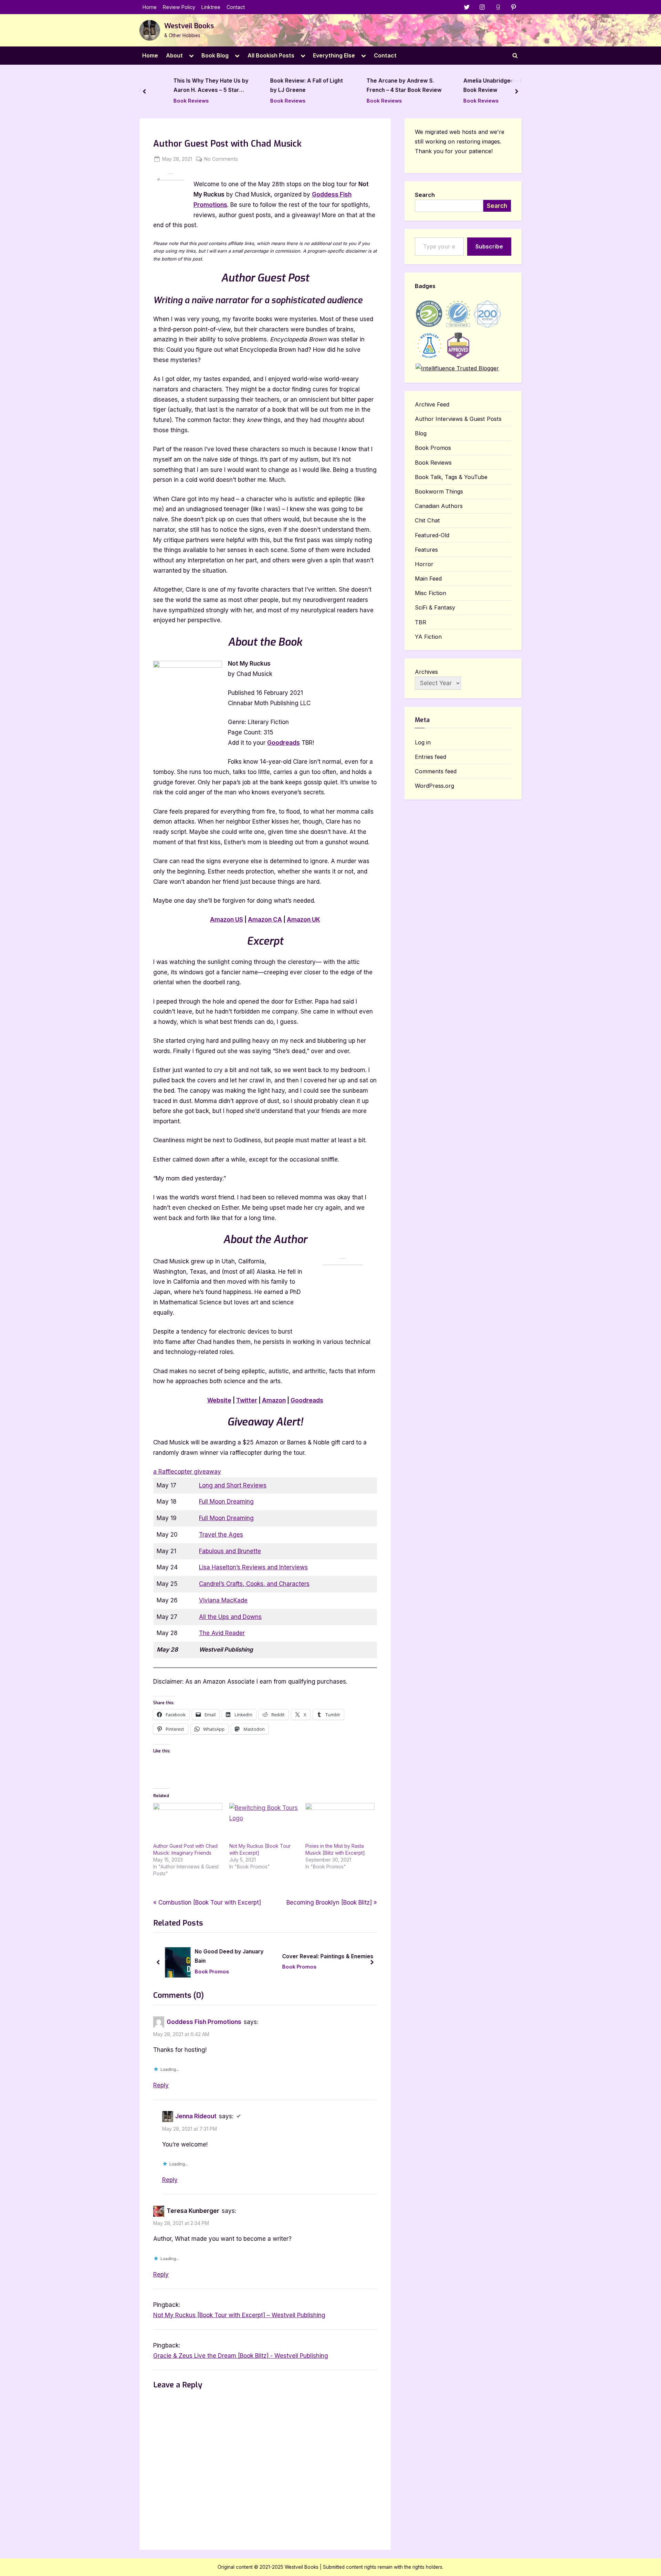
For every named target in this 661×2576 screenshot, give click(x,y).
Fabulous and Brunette (230, 1551)
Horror (424, 564)
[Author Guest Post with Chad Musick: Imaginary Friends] (188, 1823)
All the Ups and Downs (230, 1617)
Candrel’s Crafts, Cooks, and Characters (254, 1584)
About (174, 55)
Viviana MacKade (223, 1600)
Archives (426, 672)
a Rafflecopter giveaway (187, 1472)
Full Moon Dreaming (226, 1502)
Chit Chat (427, 520)
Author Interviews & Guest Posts (458, 419)
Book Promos (212, 1971)
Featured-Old (432, 535)
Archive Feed (432, 404)
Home (150, 7)
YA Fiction (428, 637)
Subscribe (489, 246)
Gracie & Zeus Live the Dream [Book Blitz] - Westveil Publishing (241, 2356)
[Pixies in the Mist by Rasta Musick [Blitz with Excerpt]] (340, 1823)
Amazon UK (303, 920)
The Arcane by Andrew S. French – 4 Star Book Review (388, 86)
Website (219, 1400)
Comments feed (436, 771)
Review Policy (179, 7)
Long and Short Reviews (233, 1485)
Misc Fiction (431, 593)
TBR (421, 622)
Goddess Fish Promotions (204, 2022)
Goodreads (284, 743)
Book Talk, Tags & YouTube (451, 477)
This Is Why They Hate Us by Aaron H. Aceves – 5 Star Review (195, 87)
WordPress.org (434, 786)
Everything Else (334, 55)
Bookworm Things (439, 491)
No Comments (221, 159)
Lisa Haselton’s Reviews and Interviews (253, 1567)
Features (426, 550)
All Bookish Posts (271, 55)
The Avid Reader (222, 1633)
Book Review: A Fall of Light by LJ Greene (290, 86)
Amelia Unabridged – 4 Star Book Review (482, 86)
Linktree (211, 7)
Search (425, 195)
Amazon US (227, 920)
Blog (421, 433)
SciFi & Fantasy (435, 607)
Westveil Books (189, 26)
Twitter (247, 1400)
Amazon (274, 1400)
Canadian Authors (439, 506)
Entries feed (431, 757)
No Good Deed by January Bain (229, 1956)
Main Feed (428, 579)
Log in (423, 742)
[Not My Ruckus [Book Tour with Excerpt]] (264, 1823)
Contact (236, 7)
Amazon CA (265, 920)
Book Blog (215, 55)
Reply (161, 2085)
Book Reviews (175, 101)
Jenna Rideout (196, 2116)
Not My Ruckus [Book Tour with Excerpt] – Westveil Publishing (239, 2315)
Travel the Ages (221, 1535)
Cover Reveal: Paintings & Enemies (328, 1956)
